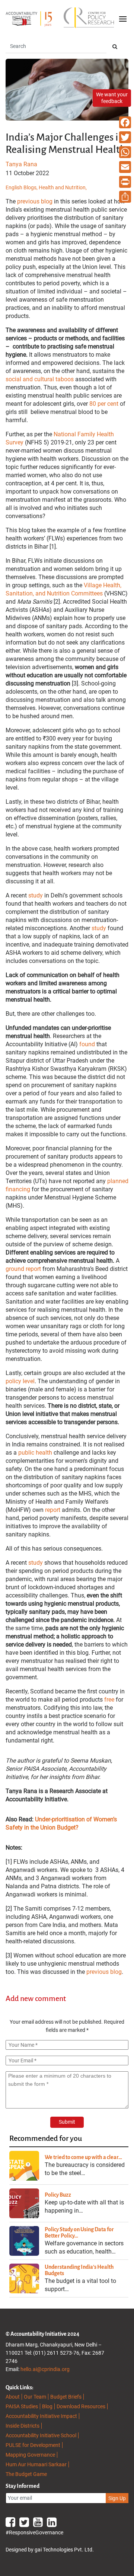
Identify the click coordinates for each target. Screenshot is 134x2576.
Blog (47, 2406)
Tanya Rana (21, 164)
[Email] (125, 167)
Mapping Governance (30, 2455)
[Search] (115, 47)
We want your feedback (112, 98)
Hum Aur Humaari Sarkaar (36, 2464)
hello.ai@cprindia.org (45, 2369)
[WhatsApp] (125, 152)
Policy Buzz (58, 2195)
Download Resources (81, 2406)
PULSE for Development (33, 2445)
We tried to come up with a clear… (83, 2157)
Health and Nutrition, (63, 187)
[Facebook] (125, 122)
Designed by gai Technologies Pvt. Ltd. (50, 2550)
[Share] (125, 197)
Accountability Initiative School (41, 2435)
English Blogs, (22, 187)
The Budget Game (26, 2474)
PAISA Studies (22, 2406)
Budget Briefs (66, 2397)
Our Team (35, 2397)
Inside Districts (23, 2426)
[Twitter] (125, 137)
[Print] (125, 182)
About (13, 2397)
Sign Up (117, 2498)
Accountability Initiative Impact (41, 2416)
